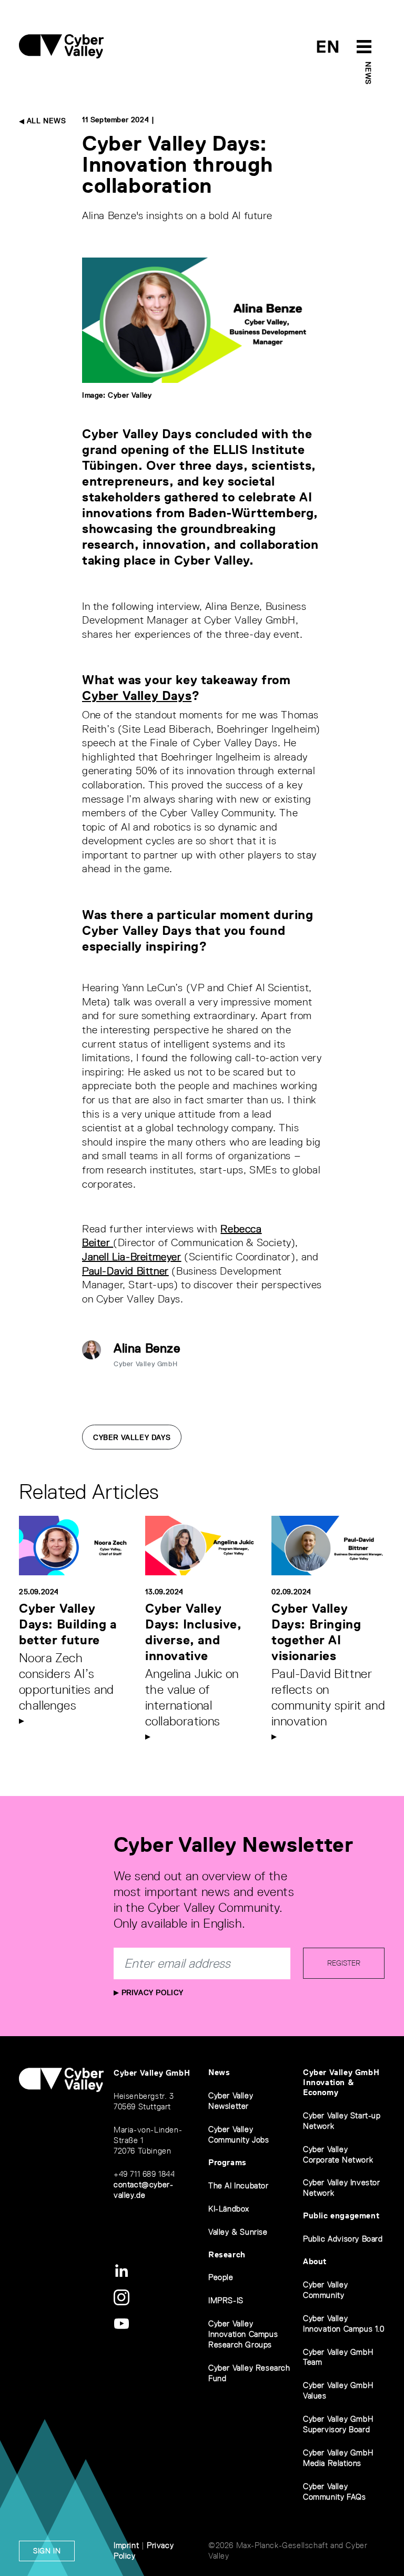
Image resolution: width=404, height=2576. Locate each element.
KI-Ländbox (229, 2209)
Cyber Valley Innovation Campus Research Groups (243, 2334)
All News (45, 121)
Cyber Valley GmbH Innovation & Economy (341, 2082)
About (315, 2261)
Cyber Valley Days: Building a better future (68, 1624)
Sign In (47, 2551)
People (221, 2277)
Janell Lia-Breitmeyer (132, 1257)
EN (328, 47)
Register (344, 1963)
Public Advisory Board (343, 2239)
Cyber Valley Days (137, 695)
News (368, 73)
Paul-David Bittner (125, 1271)
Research (227, 2254)
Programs (228, 2162)
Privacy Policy (151, 1992)
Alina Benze (147, 1348)
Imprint (126, 2545)
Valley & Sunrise (238, 2232)
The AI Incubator (239, 2185)
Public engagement (341, 2215)
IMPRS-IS (226, 2300)
